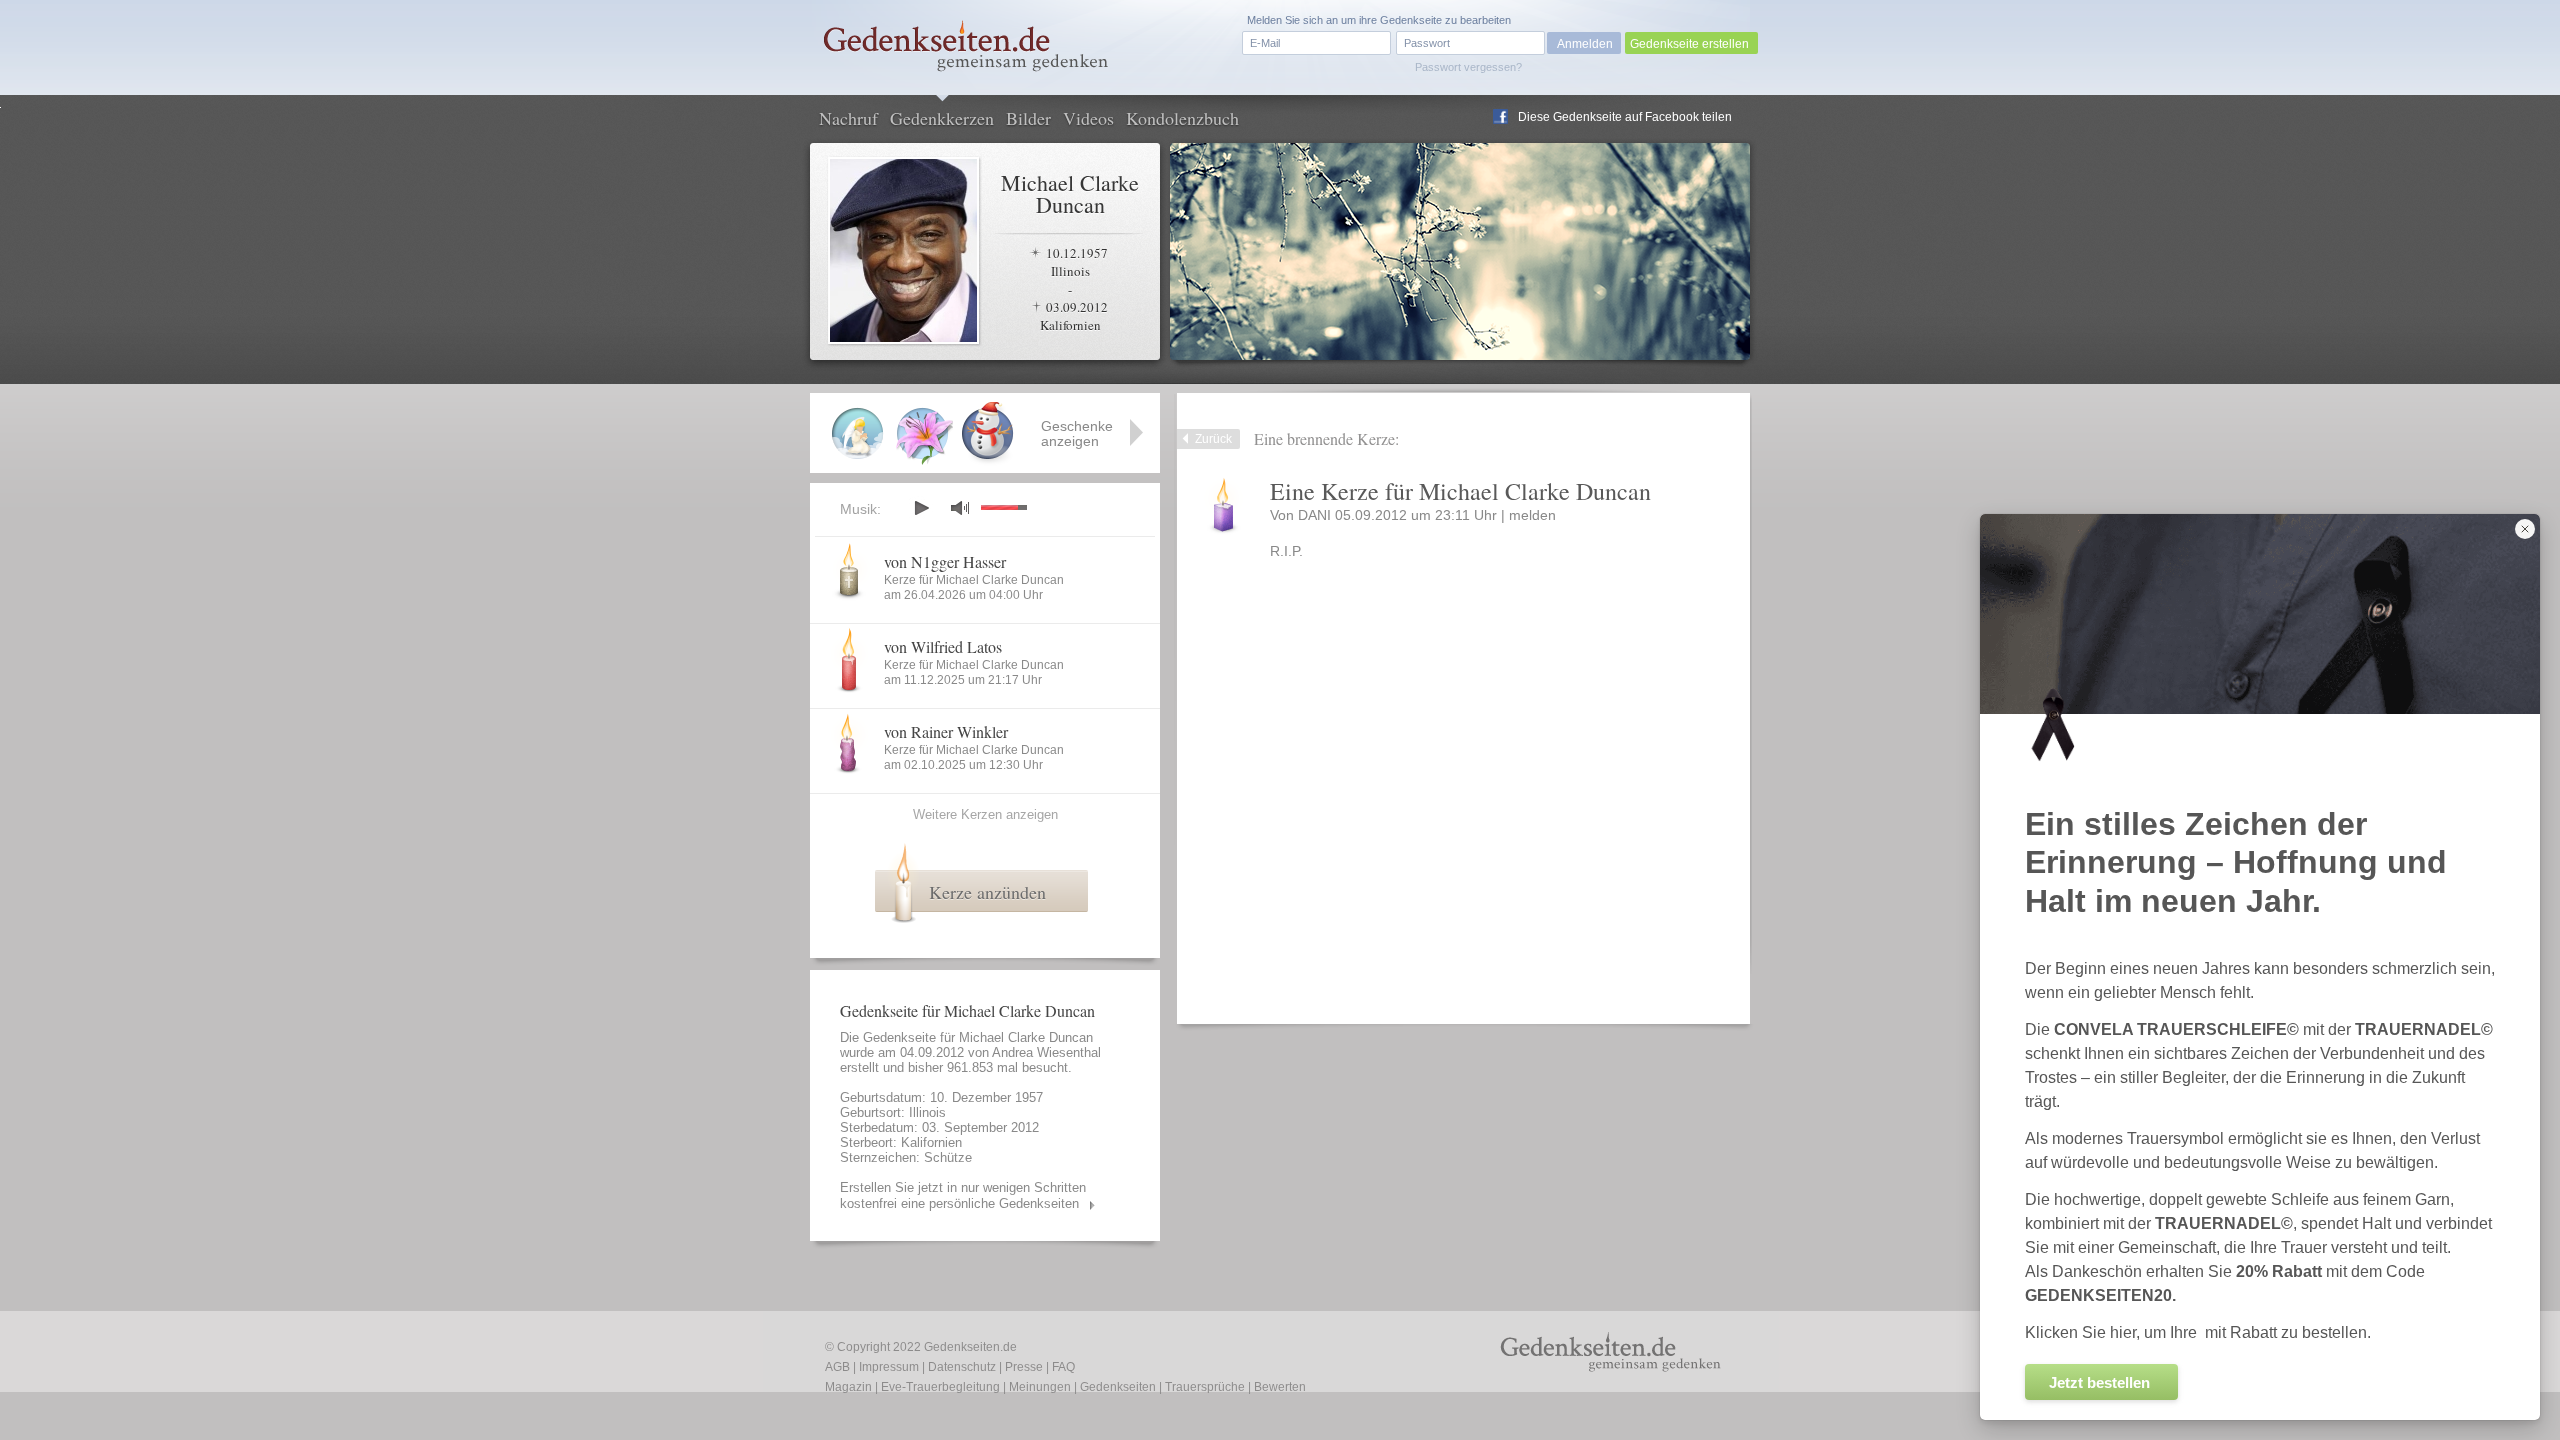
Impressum (889, 1367)
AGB (837, 1367)
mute (960, 507)
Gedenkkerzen (942, 118)
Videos (1088, 118)
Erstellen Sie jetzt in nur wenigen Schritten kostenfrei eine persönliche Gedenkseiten (963, 1195)
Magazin (848, 1387)
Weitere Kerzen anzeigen (985, 814)
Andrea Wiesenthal (1046, 1052)
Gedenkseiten (1118, 1387)
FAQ (1063, 1367)
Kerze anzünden (987, 892)
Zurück (1213, 439)
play (921, 508)
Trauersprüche (1205, 1387)
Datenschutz (962, 1367)
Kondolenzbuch (1182, 118)
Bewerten (1280, 1387)
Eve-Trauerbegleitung (940, 1387)
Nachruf (848, 118)
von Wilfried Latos (943, 646)
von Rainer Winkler (946, 731)
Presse (1024, 1367)
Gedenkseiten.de (970, 1347)
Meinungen (1040, 1387)
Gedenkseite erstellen (1689, 44)
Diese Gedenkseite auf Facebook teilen (1625, 117)
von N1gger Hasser (945, 561)
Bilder (1028, 118)
